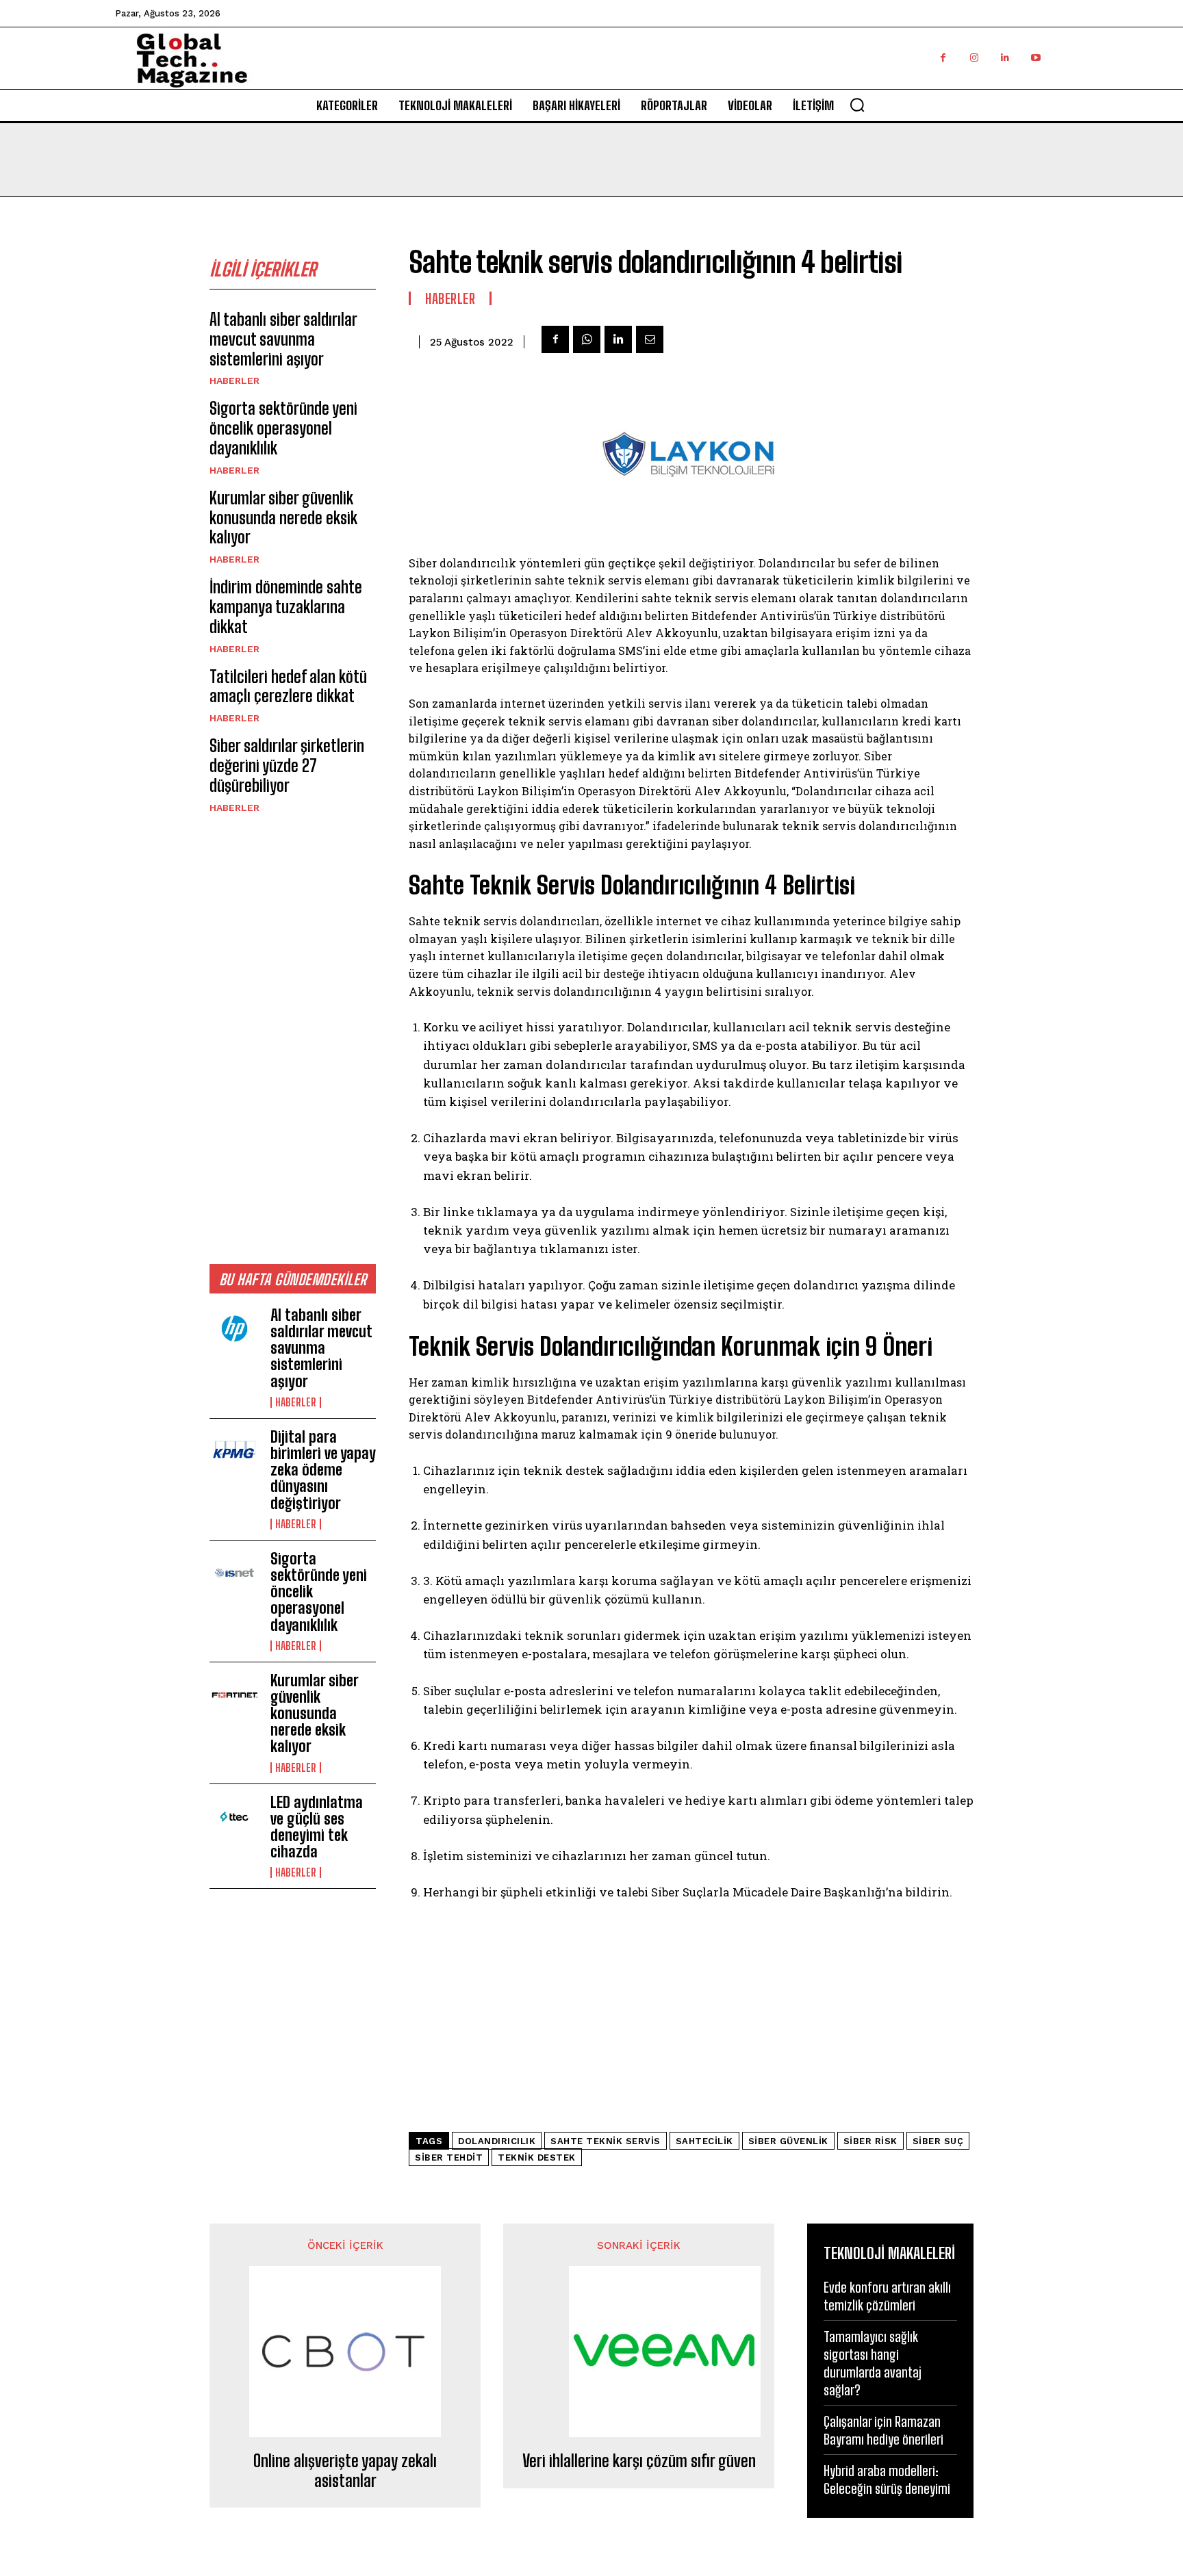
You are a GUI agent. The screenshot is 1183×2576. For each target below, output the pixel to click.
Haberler (234, 381)
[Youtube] (1035, 58)
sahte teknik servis (606, 2141)
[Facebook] (943, 58)
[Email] (650, 339)
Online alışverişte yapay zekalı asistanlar (345, 2471)
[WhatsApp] (587, 339)
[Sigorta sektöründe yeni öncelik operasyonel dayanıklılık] (234, 1573)
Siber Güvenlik (788, 2141)
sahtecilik (704, 2141)
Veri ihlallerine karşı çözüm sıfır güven (639, 2461)
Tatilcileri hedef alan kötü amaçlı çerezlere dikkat (288, 686)
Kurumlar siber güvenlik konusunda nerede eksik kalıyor (283, 518)
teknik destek (537, 2158)
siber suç (938, 2141)
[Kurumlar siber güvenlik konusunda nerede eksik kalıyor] (234, 1695)
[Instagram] (974, 58)
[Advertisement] (293, 1038)
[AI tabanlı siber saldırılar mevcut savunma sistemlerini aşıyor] (234, 1330)
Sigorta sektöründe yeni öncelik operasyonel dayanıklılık (283, 428)
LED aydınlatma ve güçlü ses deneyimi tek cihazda (317, 1827)
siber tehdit (449, 2158)
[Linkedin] (1005, 58)
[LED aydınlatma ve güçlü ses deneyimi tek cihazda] (234, 1817)
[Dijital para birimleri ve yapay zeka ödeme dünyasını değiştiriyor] (234, 1452)
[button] (857, 105)
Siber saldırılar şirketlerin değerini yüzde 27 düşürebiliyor (287, 765)
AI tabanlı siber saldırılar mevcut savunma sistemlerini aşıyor (283, 339)
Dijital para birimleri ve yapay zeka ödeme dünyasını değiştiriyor (323, 1470)
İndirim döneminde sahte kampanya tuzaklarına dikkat (286, 607)
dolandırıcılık (497, 2141)
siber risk (870, 2141)
